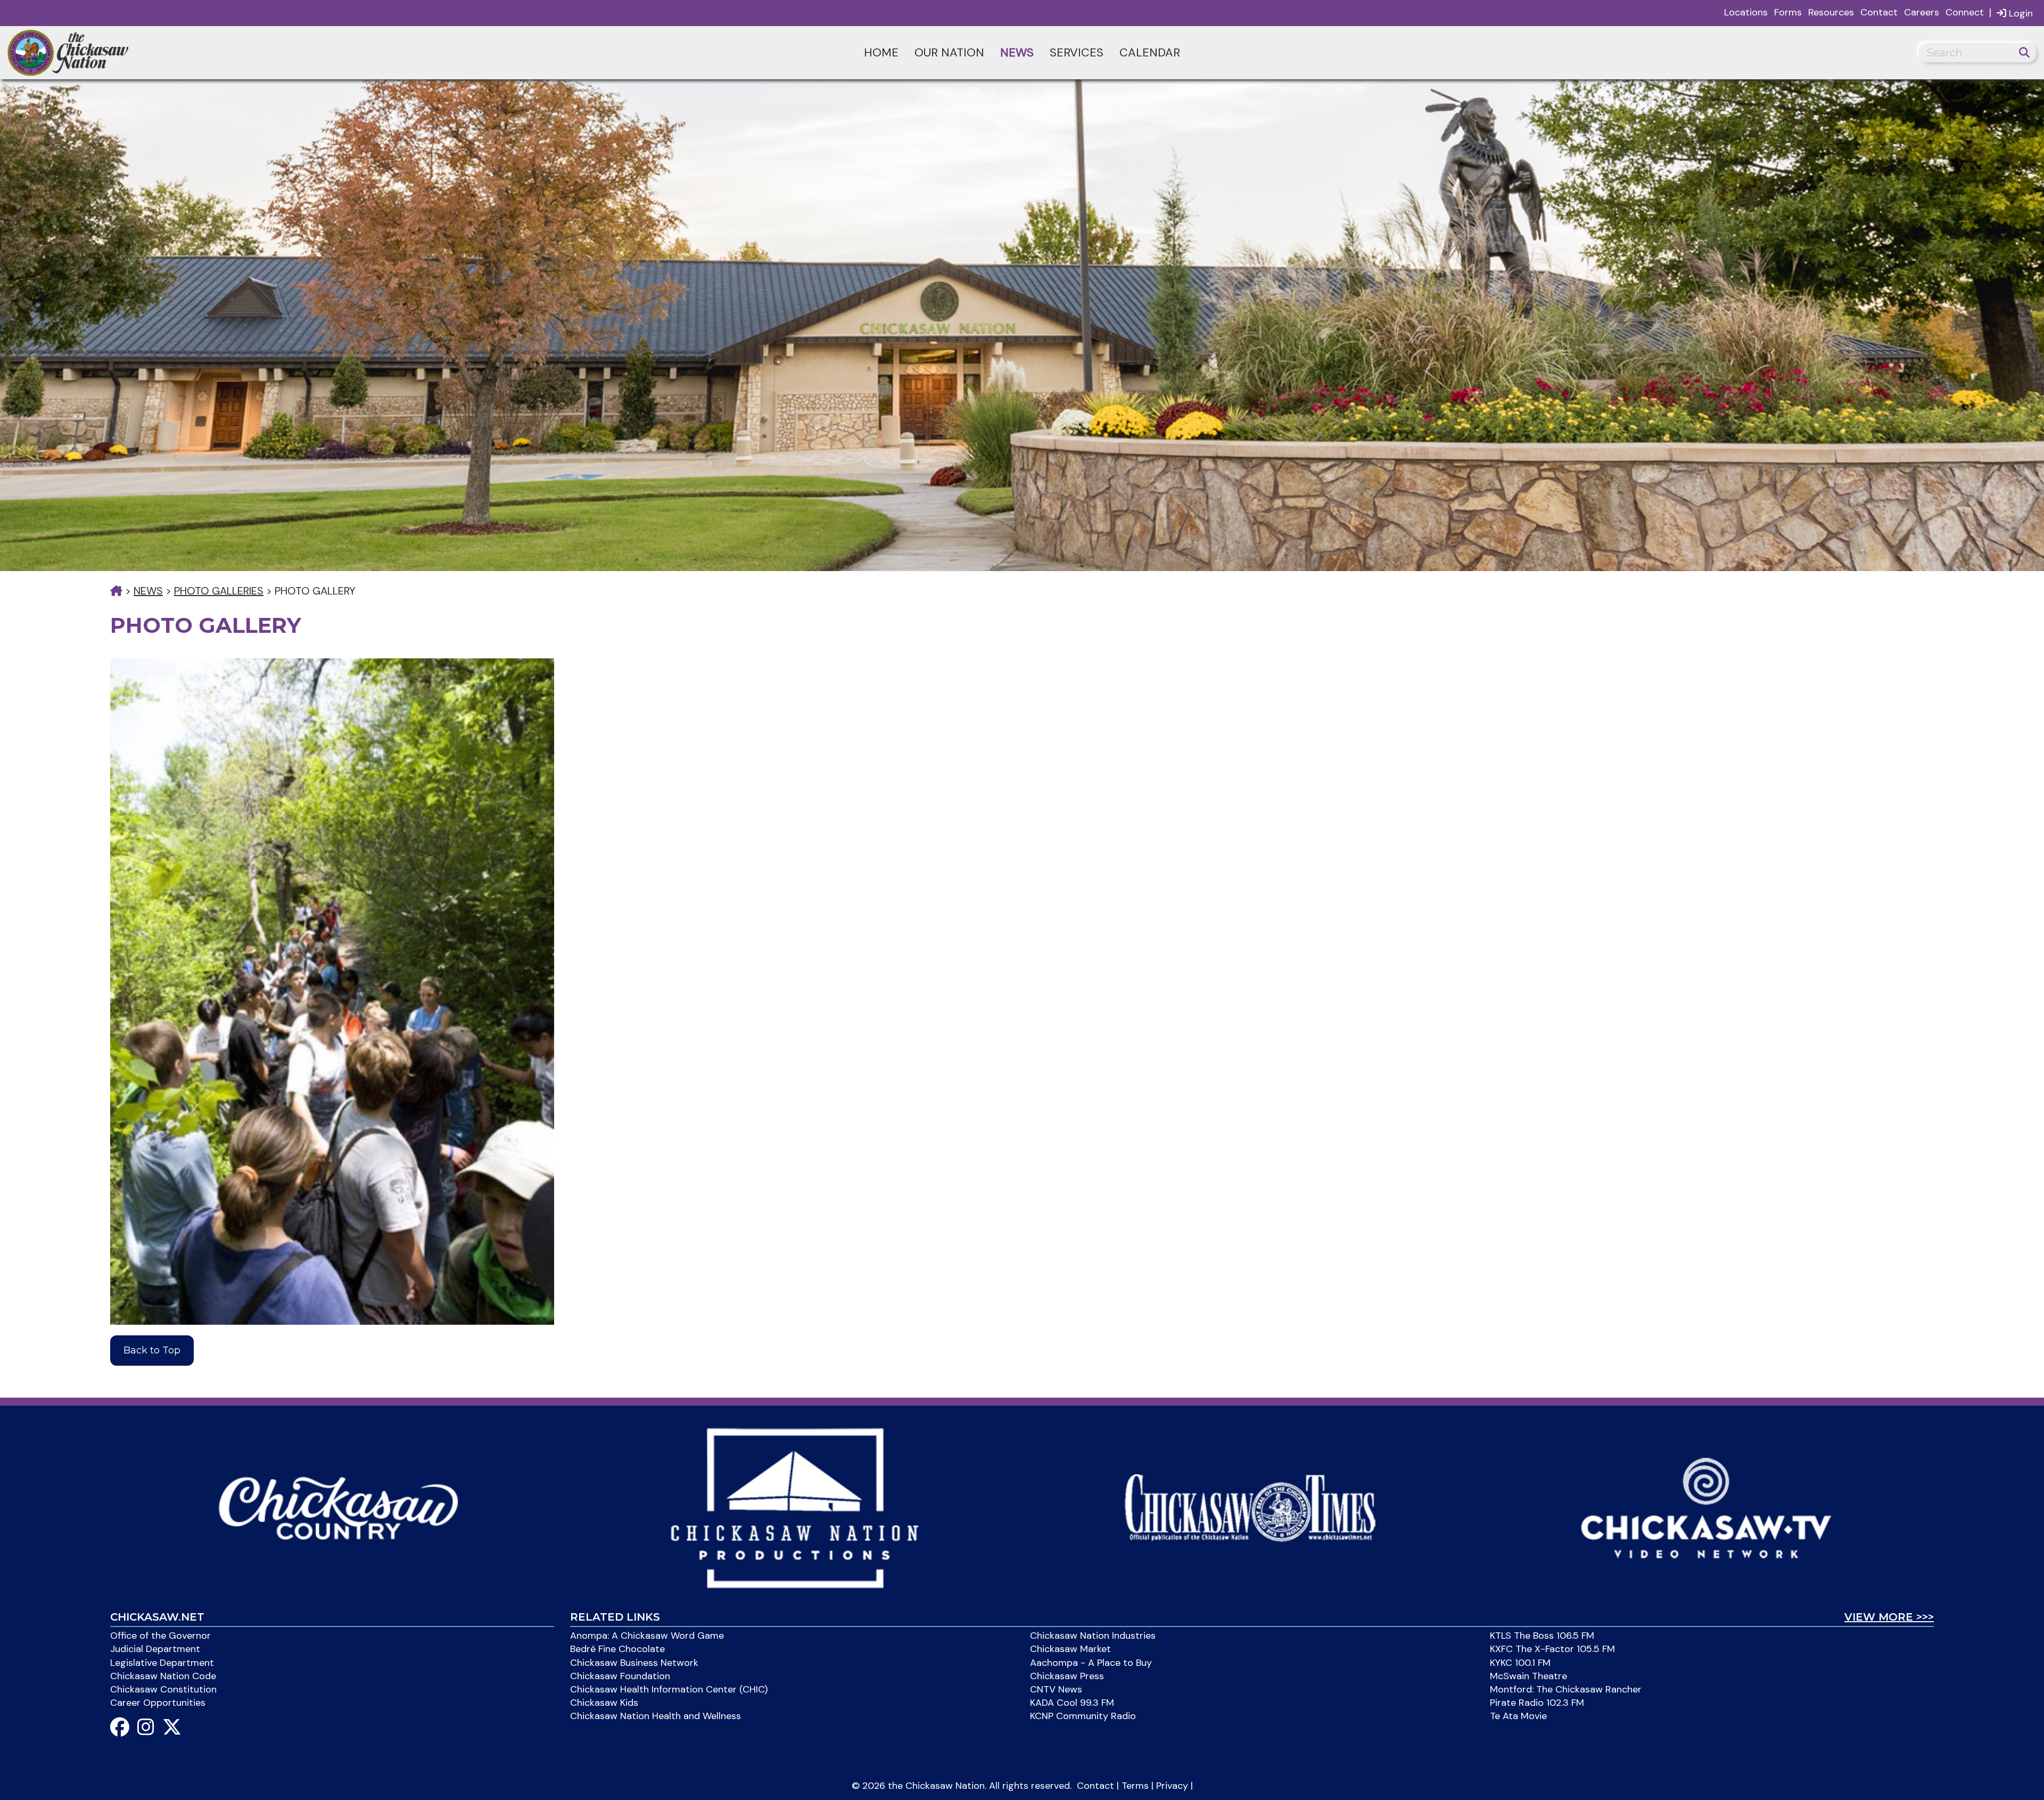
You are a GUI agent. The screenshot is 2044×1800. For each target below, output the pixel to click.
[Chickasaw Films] (794, 1507)
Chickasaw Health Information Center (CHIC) (669, 1689)
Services (1077, 52)
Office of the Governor (160, 1636)
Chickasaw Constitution (163, 1689)
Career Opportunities (158, 1703)
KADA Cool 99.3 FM (1072, 1703)
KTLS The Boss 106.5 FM (1542, 1636)
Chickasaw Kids (604, 1703)
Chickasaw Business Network (634, 1663)
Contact (1879, 12)
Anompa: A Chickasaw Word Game (647, 1636)
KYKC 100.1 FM (1520, 1663)
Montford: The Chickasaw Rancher (1566, 1689)
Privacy (1172, 1786)
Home (881, 52)
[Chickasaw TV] (1706, 1507)
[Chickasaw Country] (338, 1507)
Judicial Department (155, 1649)
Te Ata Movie (1518, 1716)
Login (2020, 13)
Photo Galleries (219, 591)
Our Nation (949, 52)
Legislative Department (162, 1663)
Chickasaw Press (1067, 1676)
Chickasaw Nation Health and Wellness (656, 1716)
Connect (1965, 12)
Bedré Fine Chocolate (617, 1649)
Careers (1922, 12)
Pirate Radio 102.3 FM (1537, 1703)
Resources (1831, 12)
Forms (1788, 12)
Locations (1746, 12)
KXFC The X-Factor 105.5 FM (1552, 1649)
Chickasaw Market (1070, 1649)
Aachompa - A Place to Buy (1091, 1663)
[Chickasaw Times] (1250, 1507)
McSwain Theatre (1528, 1676)
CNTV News (1056, 1689)
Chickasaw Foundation (620, 1676)
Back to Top (152, 1350)
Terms (1135, 1786)
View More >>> (1889, 1617)
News (1017, 52)
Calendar (1150, 52)
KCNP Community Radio (1083, 1716)
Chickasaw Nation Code (163, 1676)
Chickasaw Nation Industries (1093, 1636)
